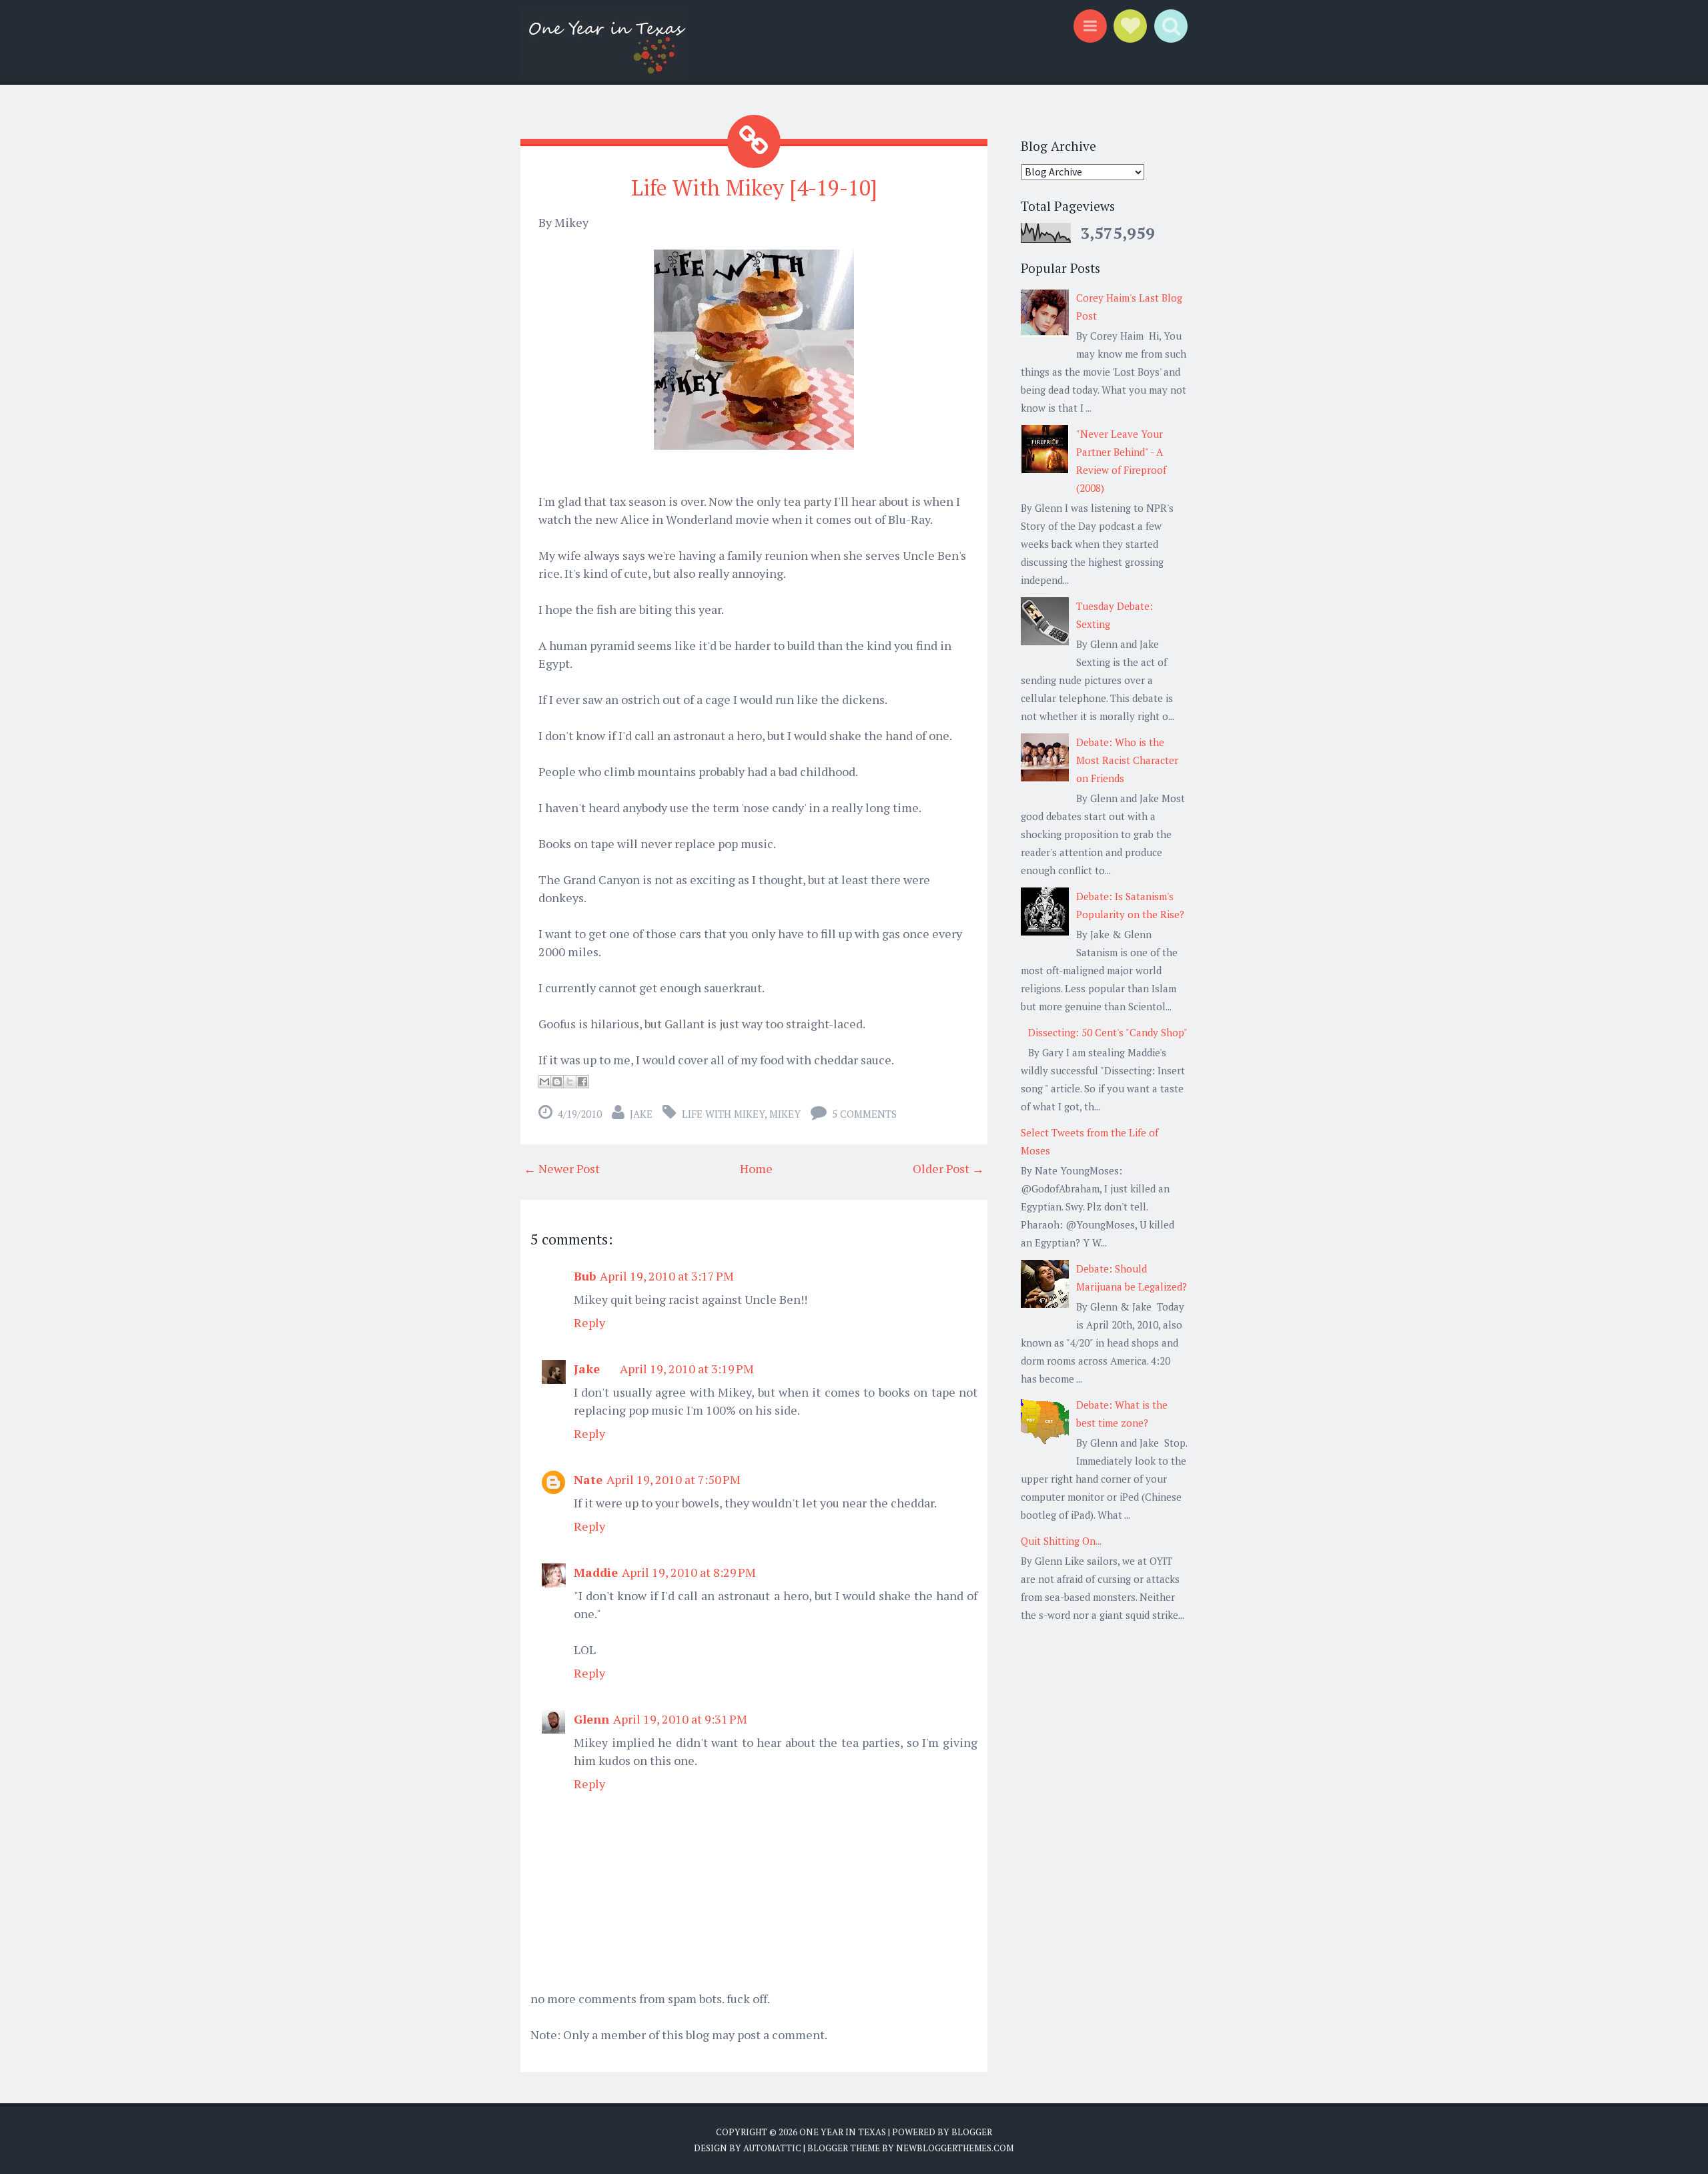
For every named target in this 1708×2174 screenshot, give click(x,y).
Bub (585, 1276)
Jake (641, 1114)
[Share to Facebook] (582, 1082)
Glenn (591, 1719)
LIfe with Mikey (723, 1114)
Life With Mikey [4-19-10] (754, 188)
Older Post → (948, 1168)
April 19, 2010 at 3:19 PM (687, 1369)
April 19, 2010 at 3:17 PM (667, 1276)
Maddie (596, 1572)
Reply (589, 1323)
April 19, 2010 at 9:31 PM (680, 1719)
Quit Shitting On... (1061, 1541)
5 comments (864, 1114)
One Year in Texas (843, 2132)
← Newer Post (562, 1168)
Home (756, 1168)
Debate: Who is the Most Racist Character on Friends (1127, 760)
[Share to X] (570, 1082)
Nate (588, 1479)
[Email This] (544, 1082)
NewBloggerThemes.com (955, 2148)
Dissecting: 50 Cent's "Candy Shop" (1108, 1032)
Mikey (785, 1114)
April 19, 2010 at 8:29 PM (689, 1572)
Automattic (772, 2148)
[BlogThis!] (557, 1082)
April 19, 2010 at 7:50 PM (674, 1479)
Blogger (972, 2132)
